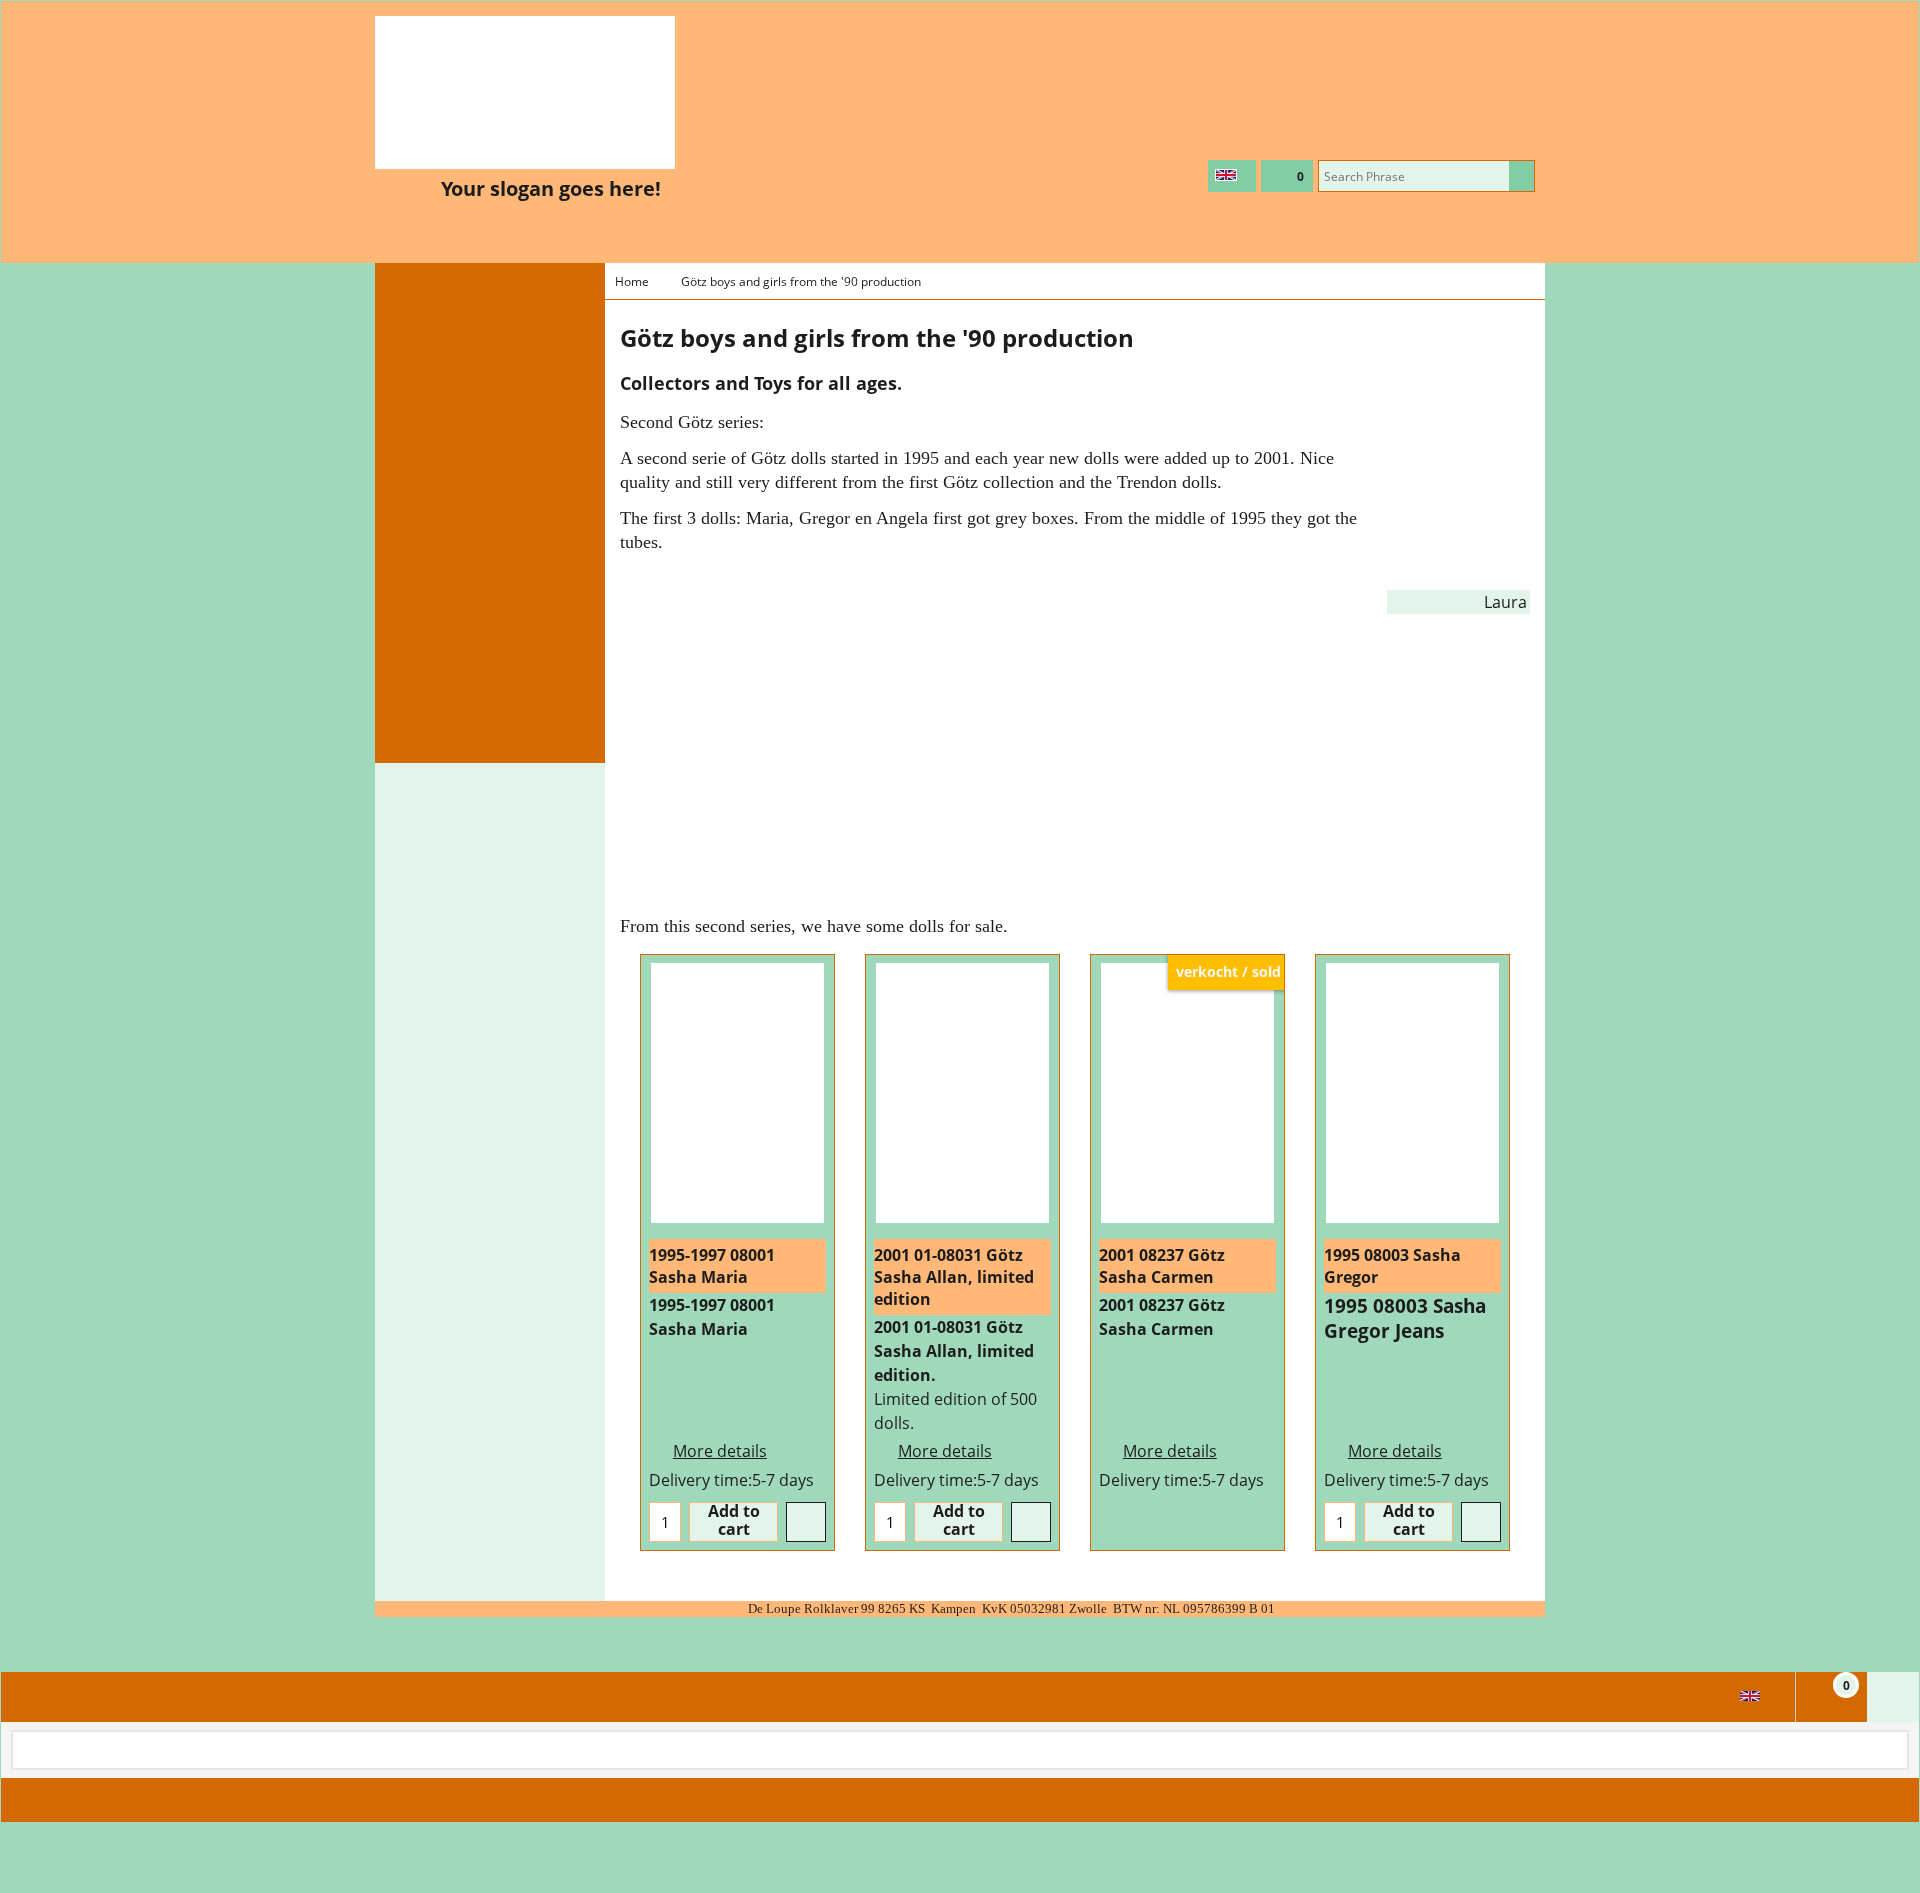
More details (720, 1451)
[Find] (1521, 176)
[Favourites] (806, 1522)
